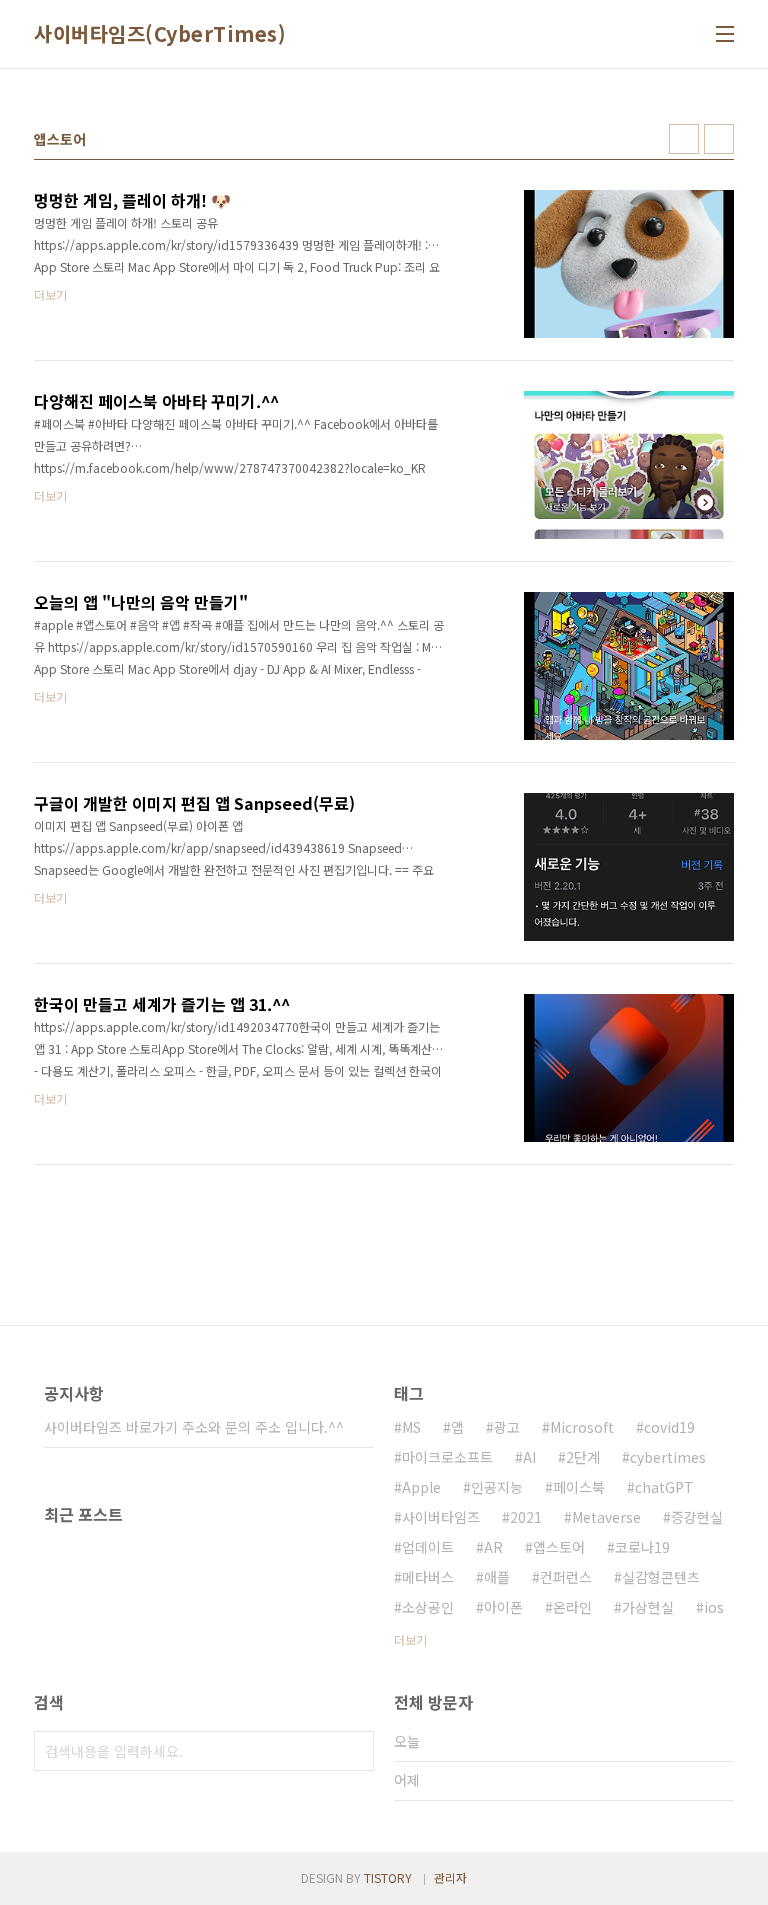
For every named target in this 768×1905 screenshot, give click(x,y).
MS (411, 1427)
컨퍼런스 (566, 1577)
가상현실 (648, 1607)
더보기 (410, 1639)
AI (529, 1457)
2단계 (583, 1457)
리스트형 (719, 139)
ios (714, 1607)
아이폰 (503, 1607)
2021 (526, 1517)
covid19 (669, 1427)
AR (493, 1547)
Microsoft (582, 1427)
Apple (421, 1487)
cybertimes (668, 1457)
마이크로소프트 (447, 1457)
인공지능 (497, 1487)
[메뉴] (725, 34)
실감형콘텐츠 (661, 1577)
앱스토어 (559, 1547)
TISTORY (388, 1877)
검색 (354, 1751)
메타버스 (428, 1577)
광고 (507, 1427)
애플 (497, 1577)
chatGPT (664, 1487)
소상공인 (428, 1607)
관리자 (450, 1877)
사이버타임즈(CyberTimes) (160, 34)
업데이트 (428, 1547)
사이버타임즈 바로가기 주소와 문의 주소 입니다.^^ (194, 1427)
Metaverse (606, 1517)
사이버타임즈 (441, 1517)
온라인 (572, 1607)
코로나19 (642, 1547)
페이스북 (579, 1487)
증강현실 (697, 1517)
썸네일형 (684, 139)
